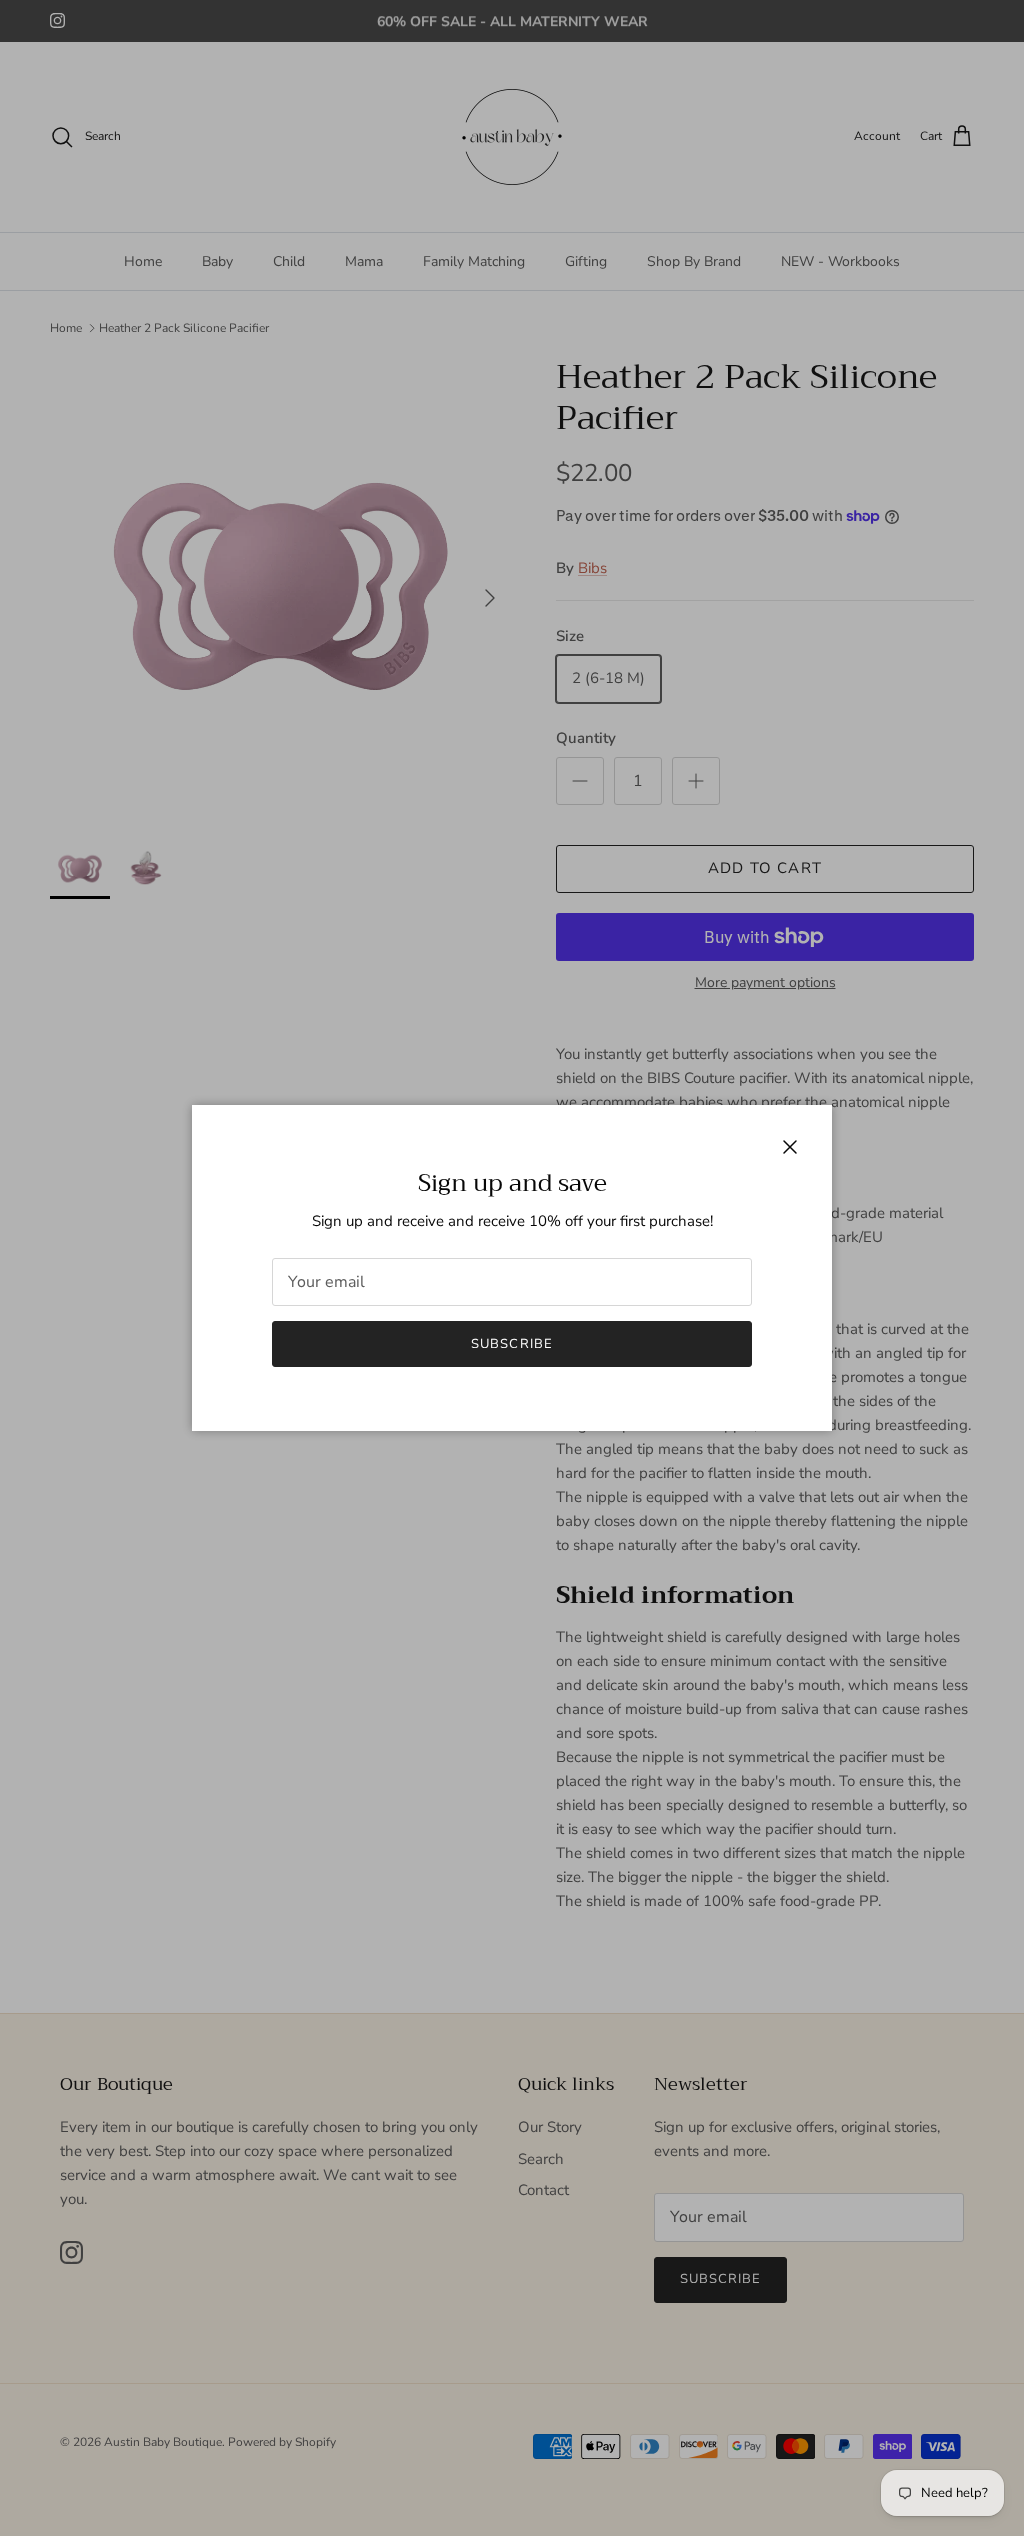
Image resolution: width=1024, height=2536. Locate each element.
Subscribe (511, 1344)
